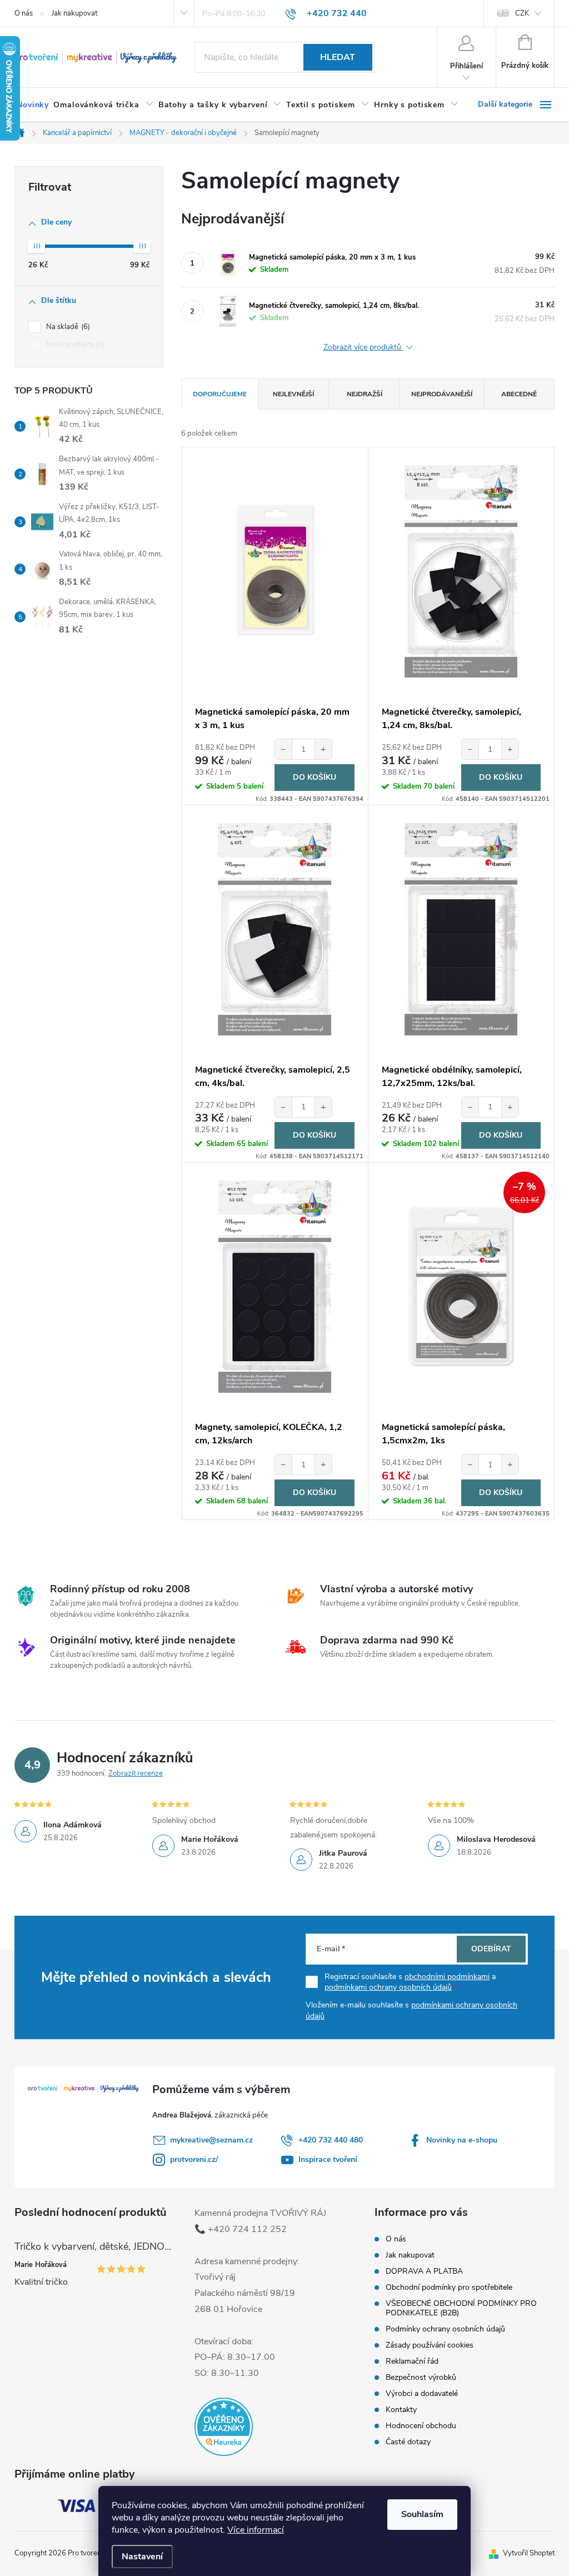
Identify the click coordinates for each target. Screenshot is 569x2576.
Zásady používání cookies (430, 2345)
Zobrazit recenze (136, 1773)
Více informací (256, 2530)
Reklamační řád (412, 2361)
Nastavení (142, 2557)
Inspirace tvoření (328, 2159)
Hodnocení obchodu (421, 2426)
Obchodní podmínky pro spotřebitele (449, 2287)
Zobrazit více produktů (363, 348)
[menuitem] (33, 105)
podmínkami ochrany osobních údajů (388, 1987)
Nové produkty (74, 345)
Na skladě (67, 327)
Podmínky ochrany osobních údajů (445, 2329)
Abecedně (519, 394)
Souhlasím (422, 2514)
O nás (24, 13)
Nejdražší (365, 394)
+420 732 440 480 (331, 2140)
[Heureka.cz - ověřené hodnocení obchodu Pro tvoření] (224, 2427)
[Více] (516, 104)
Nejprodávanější (442, 394)
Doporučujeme (220, 394)
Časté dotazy (408, 2442)
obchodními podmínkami (447, 1977)
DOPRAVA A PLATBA (424, 2271)
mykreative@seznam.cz (211, 2140)
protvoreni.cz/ (194, 2159)
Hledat (338, 57)
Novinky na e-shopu (462, 2140)
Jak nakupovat (74, 13)
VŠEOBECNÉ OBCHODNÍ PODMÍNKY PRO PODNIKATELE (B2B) (461, 2308)
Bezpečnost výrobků (421, 2377)
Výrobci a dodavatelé (422, 2393)
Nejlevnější (293, 394)
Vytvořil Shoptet (529, 2553)
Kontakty (401, 2410)
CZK (522, 13)
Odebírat (491, 1949)
